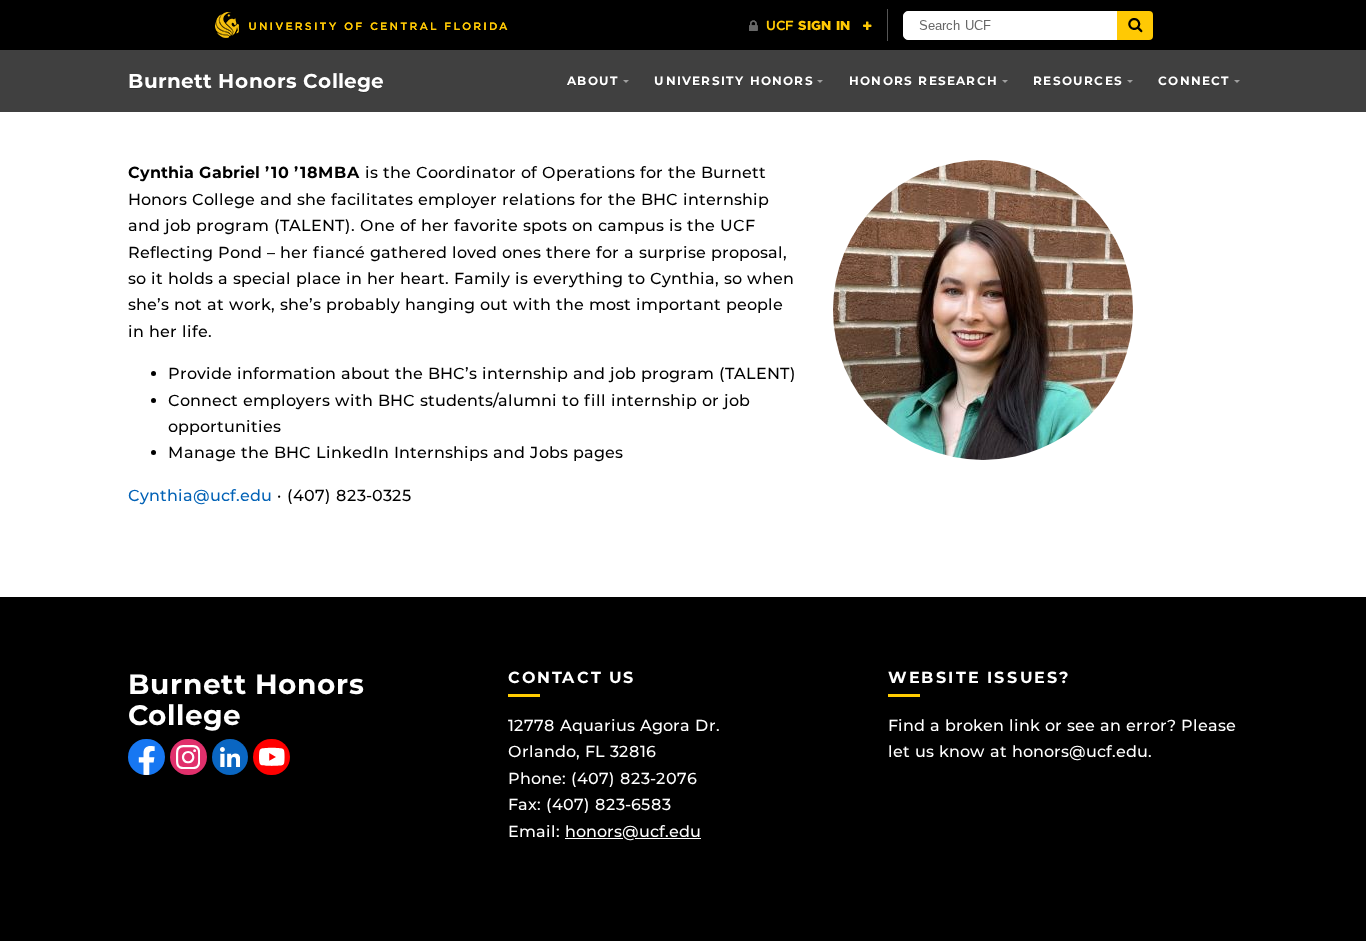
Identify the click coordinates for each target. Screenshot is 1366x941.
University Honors (733, 80)
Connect (1194, 80)
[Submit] (1135, 25)
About (593, 80)
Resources (1078, 80)
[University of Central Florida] (361, 24)
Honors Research (923, 80)
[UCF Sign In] (810, 26)
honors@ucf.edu (633, 831)
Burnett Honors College (256, 81)
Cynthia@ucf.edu (200, 495)
